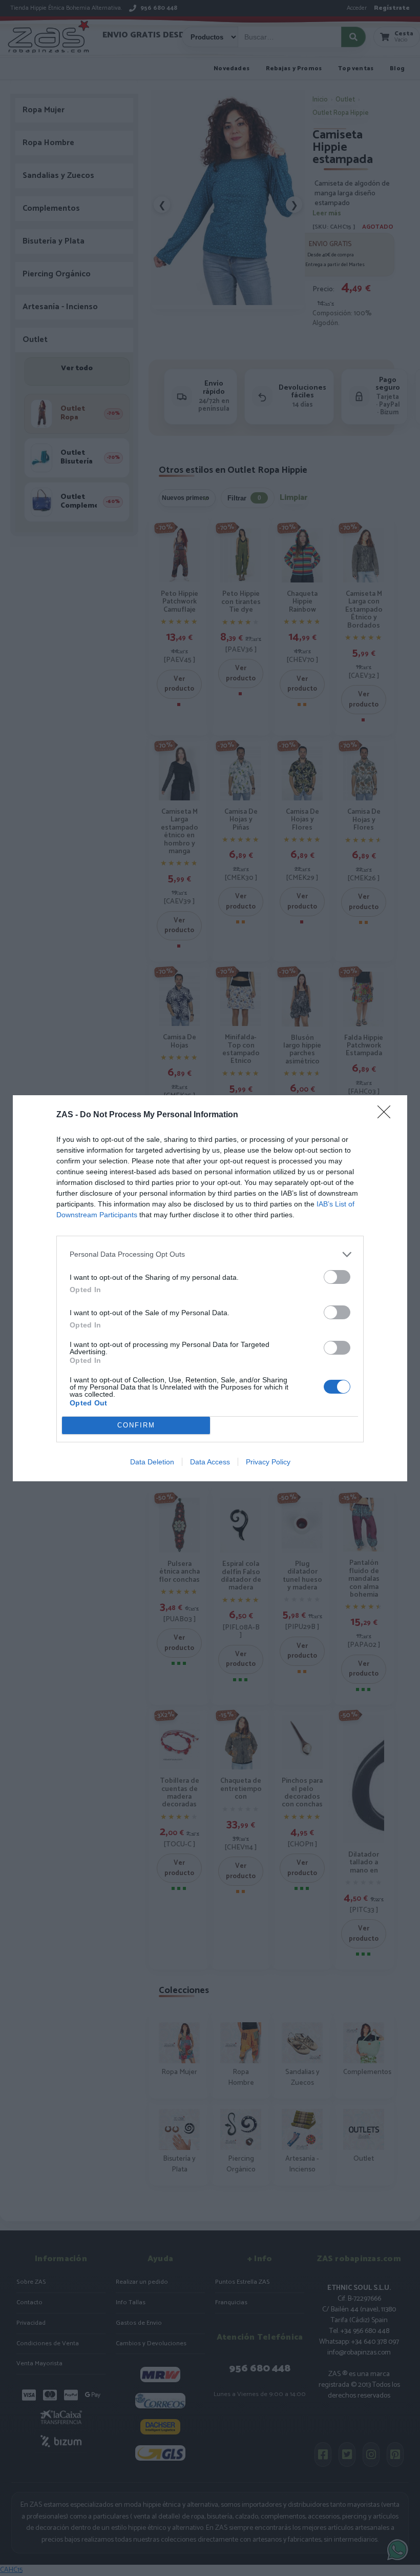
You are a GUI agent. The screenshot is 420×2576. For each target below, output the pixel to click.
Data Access (210, 1462)
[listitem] (210, 1254)
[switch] (337, 1277)
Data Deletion (152, 1462)
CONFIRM (136, 1425)
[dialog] (210, 1288)
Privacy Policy (268, 1462)
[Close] (387, 1115)
